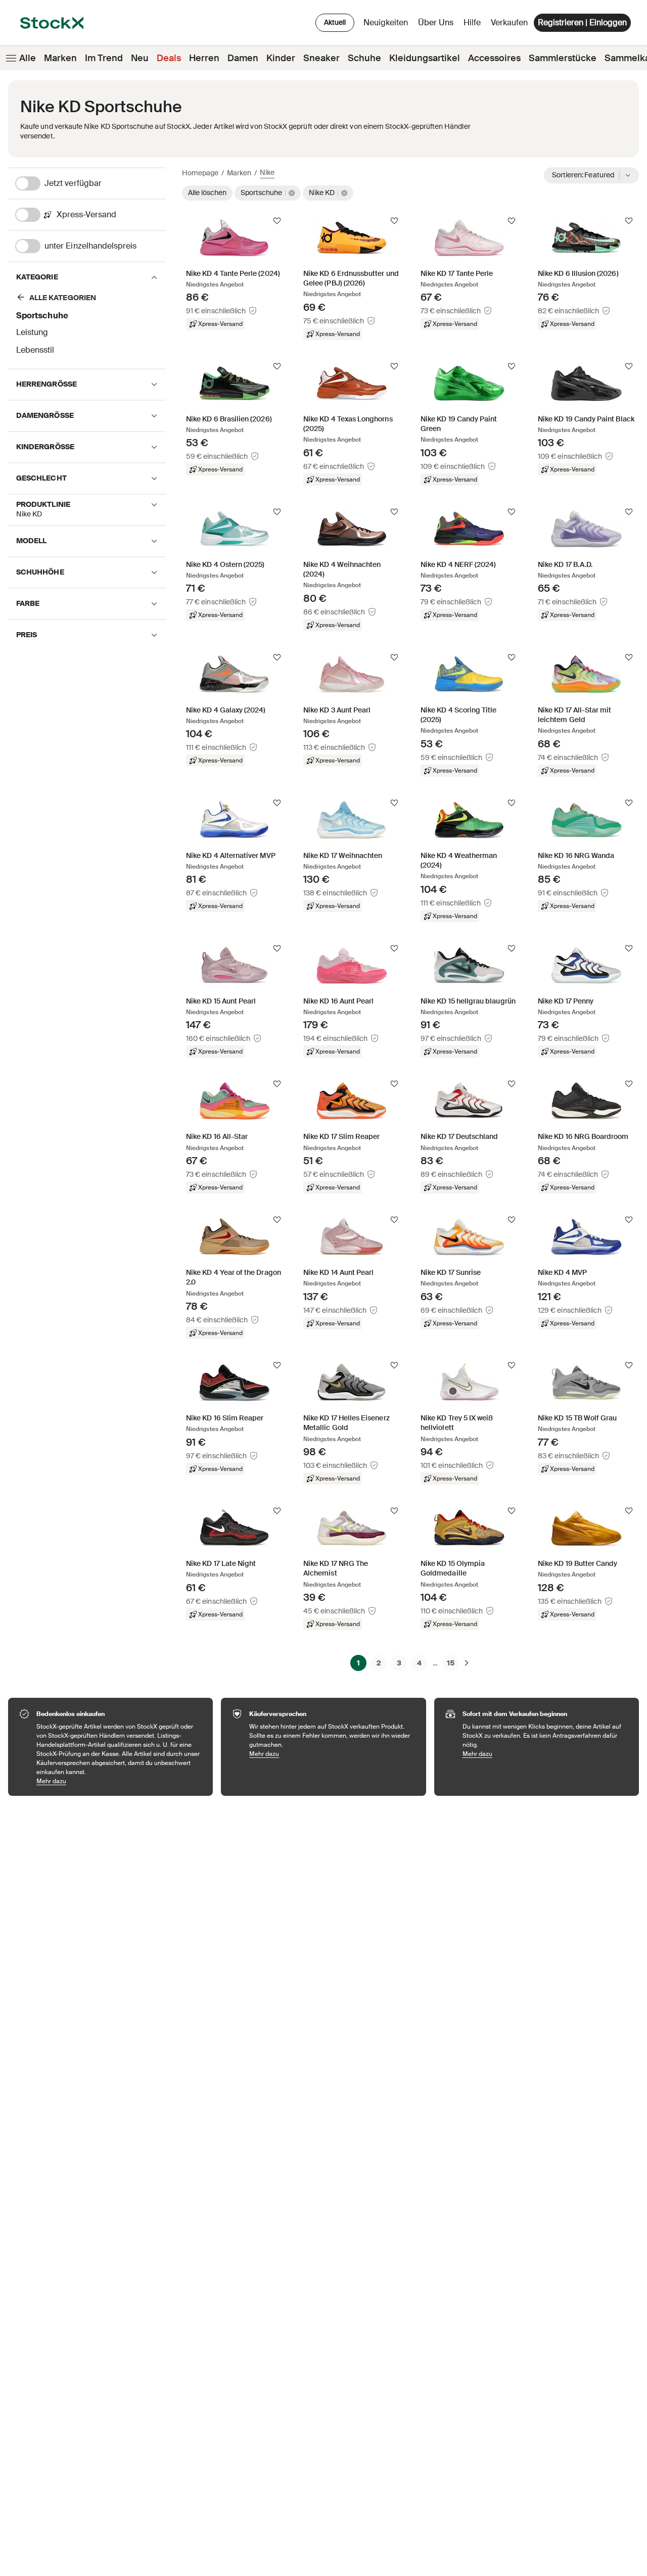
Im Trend (104, 58)
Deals (169, 58)
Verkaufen (509, 22)
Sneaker (321, 58)
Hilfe (472, 22)
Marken (60, 58)
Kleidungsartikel (425, 58)
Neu (140, 58)
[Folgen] (277, 221)
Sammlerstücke (563, 58)
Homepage (200, 173)
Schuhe (364, 58)
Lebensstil (35, 350)
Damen (243, 58)
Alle (28, 58)
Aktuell (335, 22)
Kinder (281, 58)
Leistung (32, 332)
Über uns (437, 25)
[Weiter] (467, 1663)
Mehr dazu (120, 1781)
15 (451, 1663)
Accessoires (494, 58)
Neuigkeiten (386, 22)
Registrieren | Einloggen (582, 22)
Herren (204, 58)
